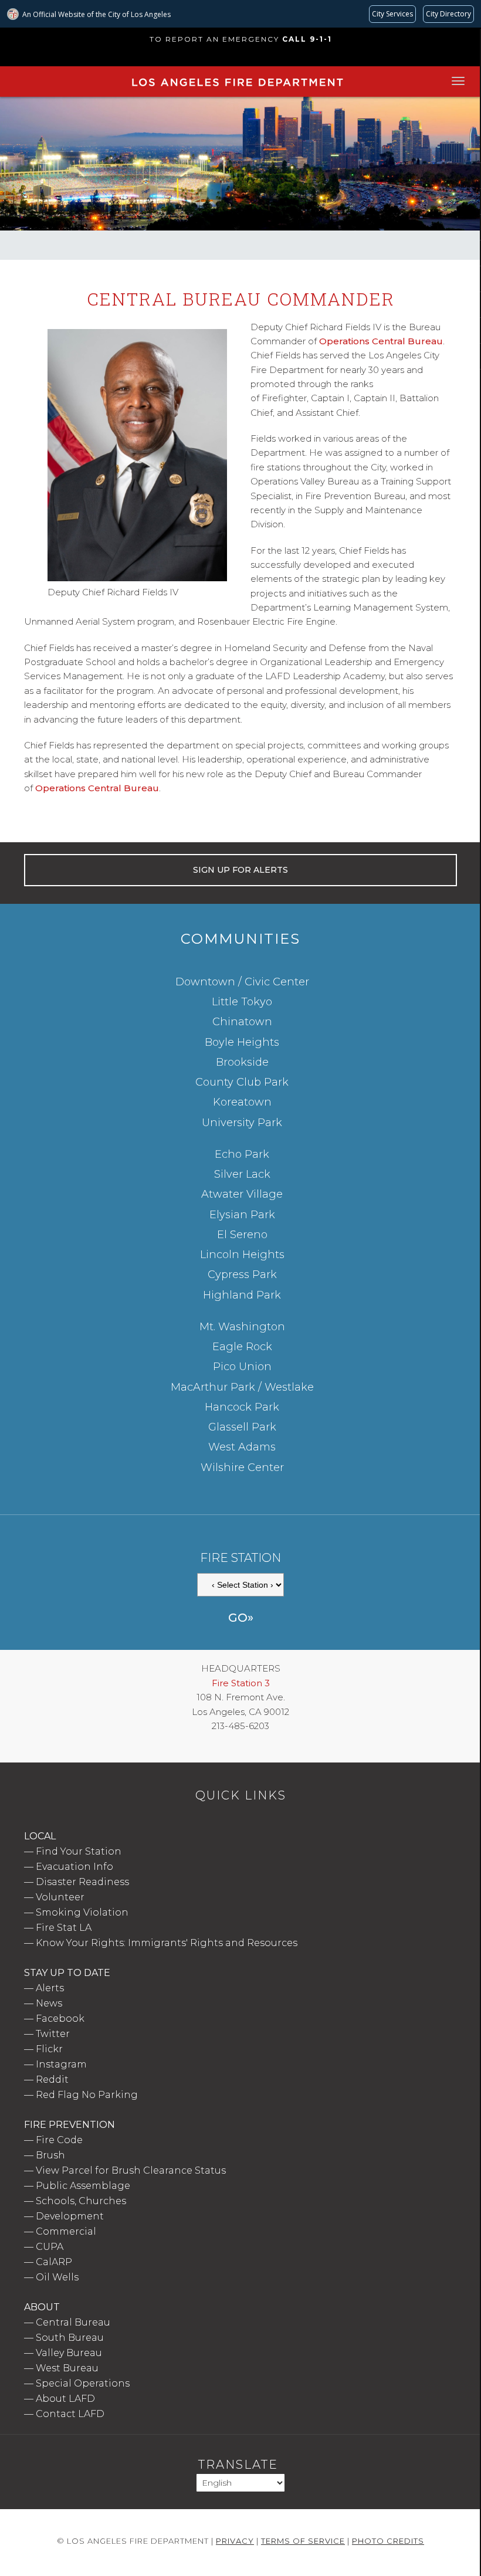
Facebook (60, 2019)
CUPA (50, 2247)
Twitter (53, 2034)
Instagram (61, 2064)
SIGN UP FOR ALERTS (240, 870)
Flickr (49, 2049)
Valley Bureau (69, 2353)
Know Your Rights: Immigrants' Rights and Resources (167, 1943)
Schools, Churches (81, 2201)
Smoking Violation (82, 1912)
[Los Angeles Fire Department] (237, 89)
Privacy (235, 2541)
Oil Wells (57, 2277)
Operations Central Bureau (381, 341)
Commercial (66, 2231)
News (49, 2003)
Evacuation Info (74, 1867)
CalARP (54, 2262)
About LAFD (65, 2399)
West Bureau (67, 2368)
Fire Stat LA (64, 1928)
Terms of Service (303, 2541)
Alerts (50, 1988)
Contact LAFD (70, 2414)
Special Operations (83, 2383)
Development (70, 2216)
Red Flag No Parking (87, 2095)
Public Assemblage (83, 2186)
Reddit (52, 2080)
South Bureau (70, 2338)
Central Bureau (73, 2322)
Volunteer (60, 1897)
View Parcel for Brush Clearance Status (131, 2170)
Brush (50, 2155)
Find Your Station (79, 1851)
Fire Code (59, 2140)
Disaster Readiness (82, 1882)
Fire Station (240, 1558)
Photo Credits (388, 2541)
